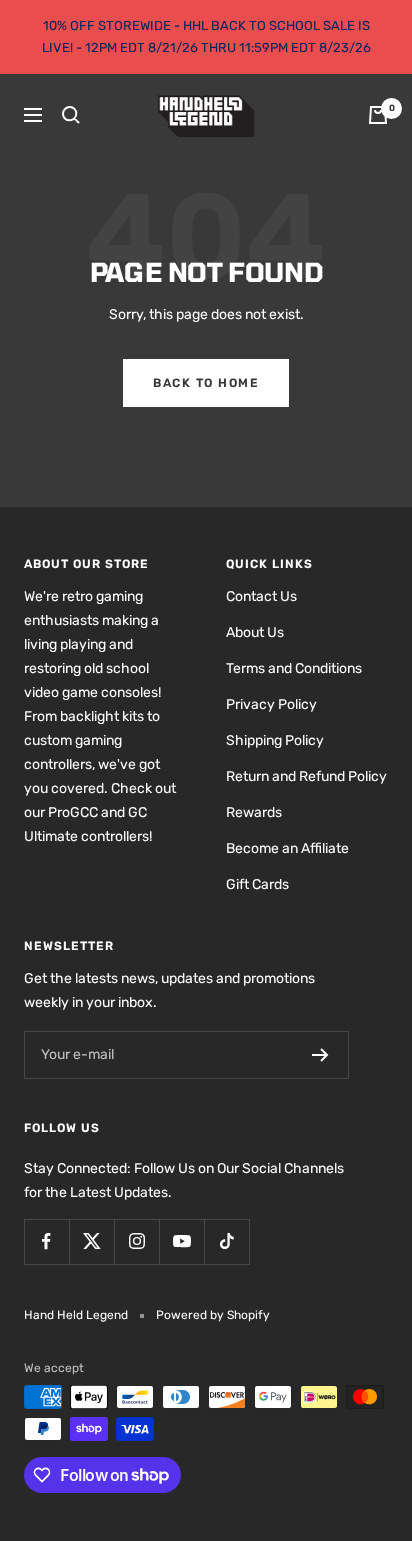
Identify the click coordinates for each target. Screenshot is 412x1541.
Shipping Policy (275, 740)
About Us (255, 632)
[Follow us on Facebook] (46, 1241)
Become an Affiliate (287, 848)
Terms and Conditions (294, 668)
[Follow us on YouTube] (181, 1241)
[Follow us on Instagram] (136, 1241)
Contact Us (261, 596)
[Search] (71, 115)
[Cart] (378, 115)
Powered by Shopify (213, 1315)
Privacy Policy (271, 704)
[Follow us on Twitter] (91, 1241)
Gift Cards (257, 884)
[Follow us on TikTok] (226, 1241)
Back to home (206, 383)
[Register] (320, 1055)
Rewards (254, 812)
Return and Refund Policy (306, 776)
